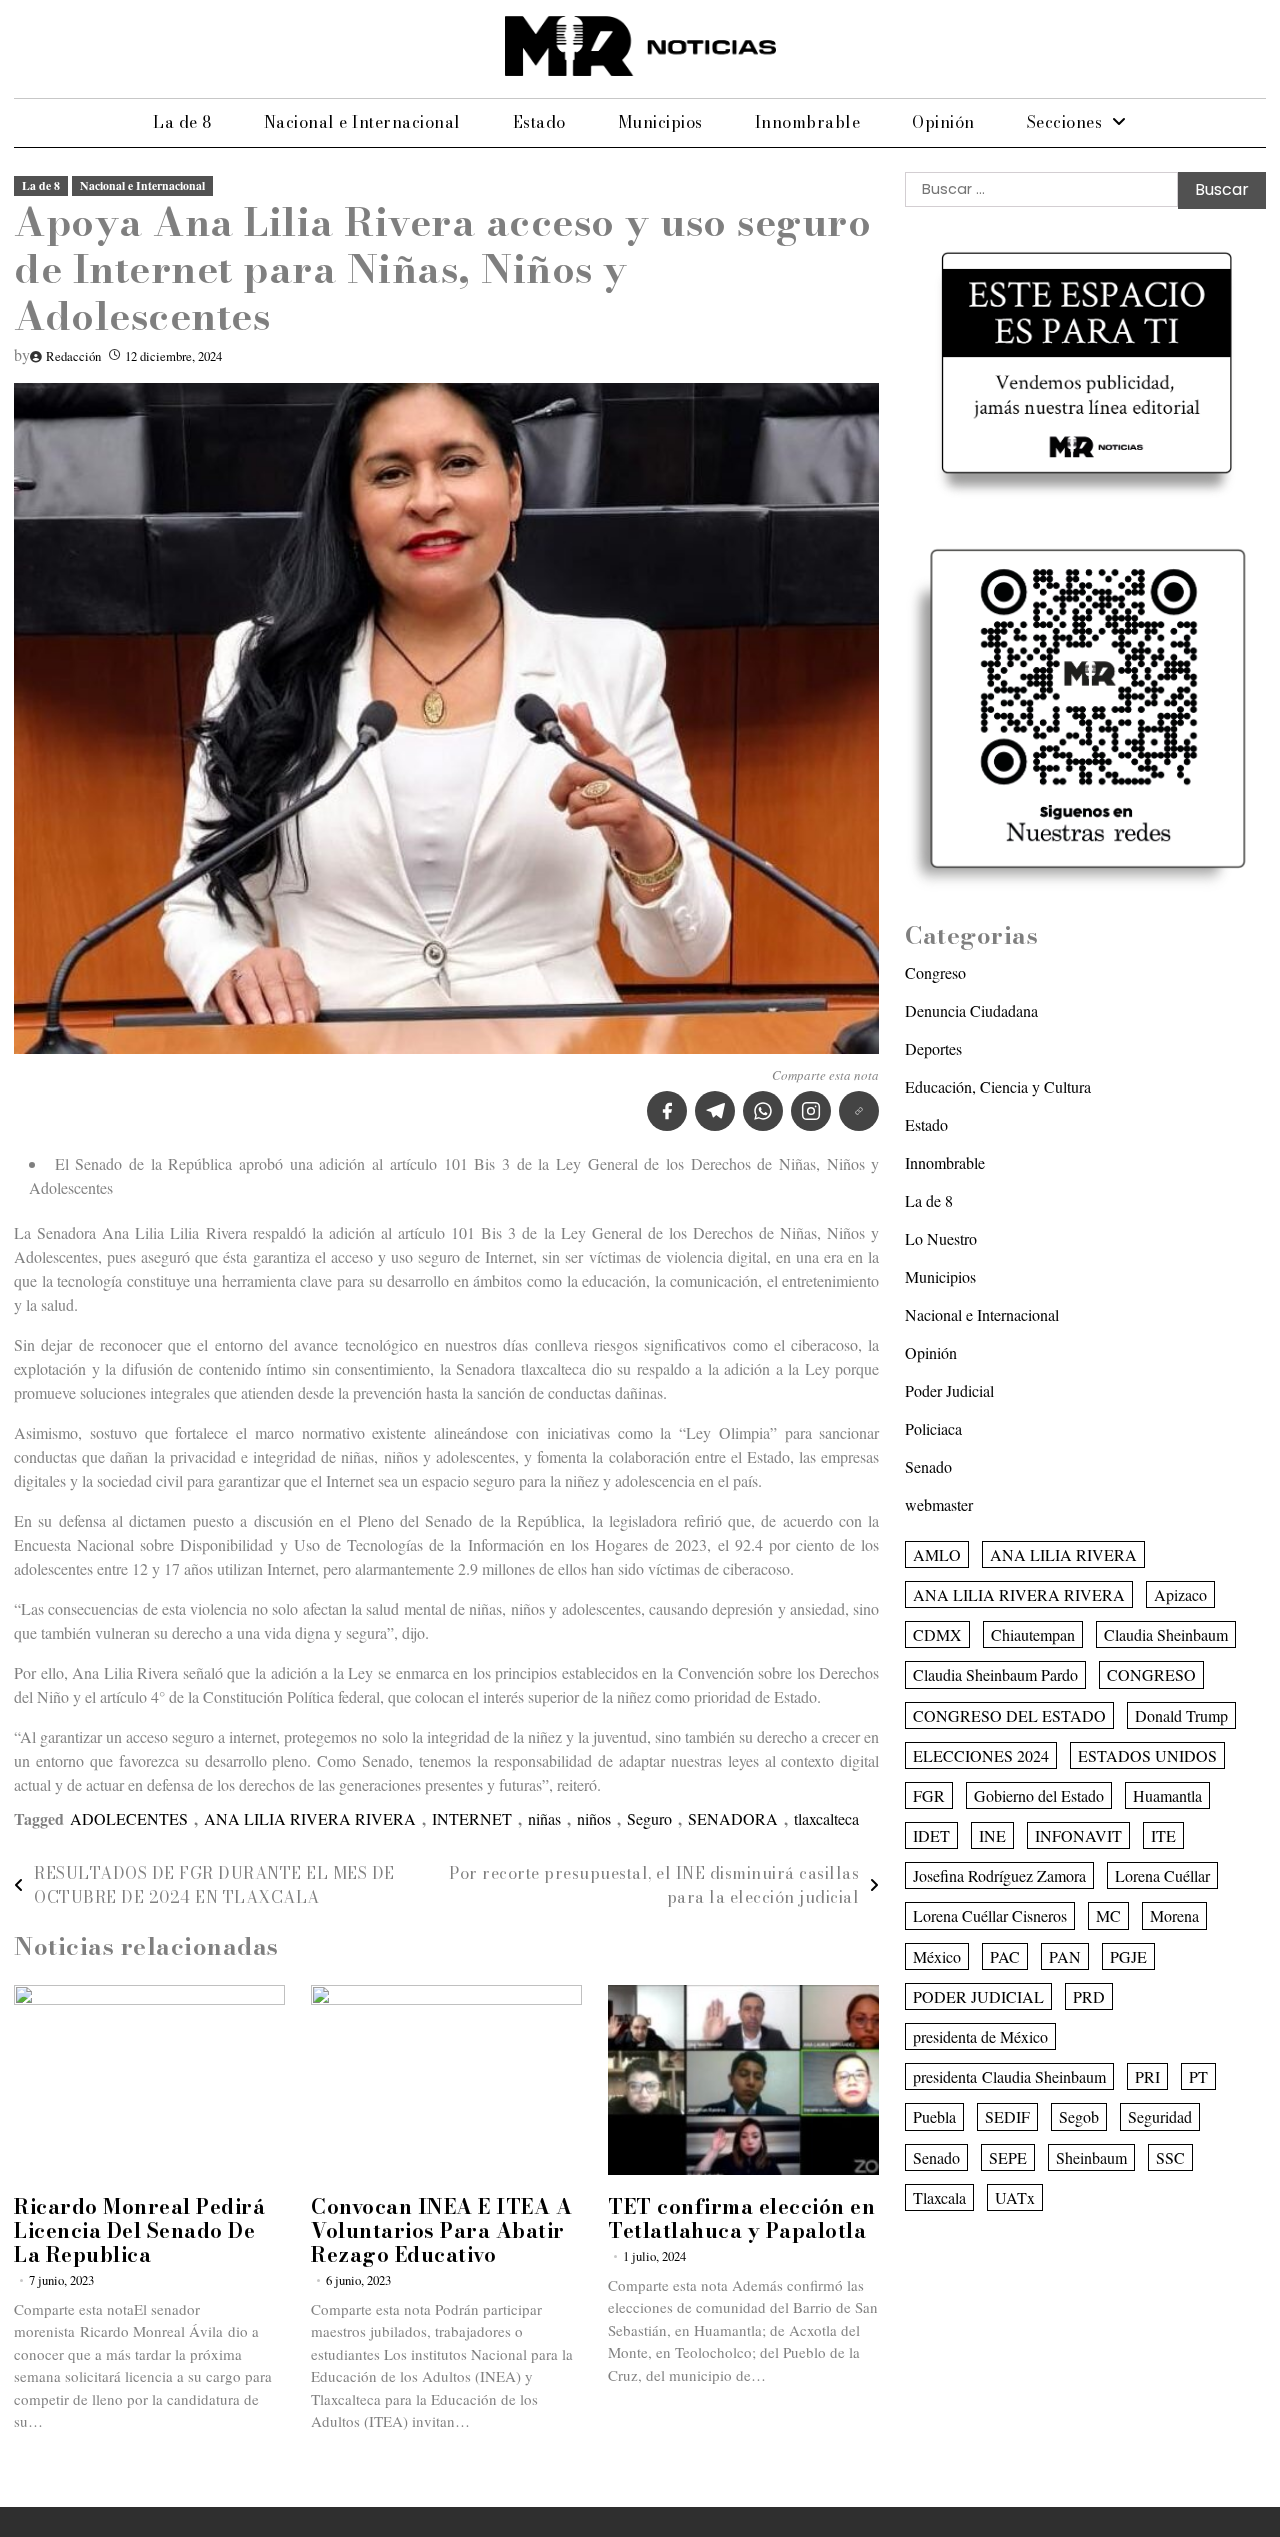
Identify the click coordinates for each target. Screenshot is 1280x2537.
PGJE (1128, 1956)
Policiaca (933, 1428)
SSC (1170, 2157)
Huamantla (1167, 1795)
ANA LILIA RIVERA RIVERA (310, 1818)
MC (1108, 1916)
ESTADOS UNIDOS (1147, 1755)
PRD (1089, 1996)
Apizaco (1180, 1594)
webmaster (939, 1504)
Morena (1174, 1916)
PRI (1147, 2076)
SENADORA (733, 1818)
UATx (1015, 2197)
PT (1198, 2076)
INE (992, 1835)
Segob (1079, 2117)
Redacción (73, 356)
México (937, 1956)
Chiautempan (1033, 1634)
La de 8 (182, 122)
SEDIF (1007, 2117)
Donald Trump (1181, 1715)
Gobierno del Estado (1039, 1795)
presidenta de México (980, 2036)
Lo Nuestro (941, 1238)
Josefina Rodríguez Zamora (999, 1875)
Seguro (649, 1818)
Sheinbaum (1091, 2157)
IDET (931, 1835)
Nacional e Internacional (362, 122)
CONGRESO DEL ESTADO (1009, 1715)
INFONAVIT (1078, 1835)
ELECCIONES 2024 (981, 1755)
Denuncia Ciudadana (971, 1010)
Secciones (1065, 122)
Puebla (934, 2117)
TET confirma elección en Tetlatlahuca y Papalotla (741, 2218)
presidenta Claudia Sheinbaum (1009, 2076)
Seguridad (1160, 2117)
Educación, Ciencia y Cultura (998, 1086)
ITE (1163, 1835)
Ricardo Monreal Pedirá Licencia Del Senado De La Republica (139, 2230)
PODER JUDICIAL (978, 1996)
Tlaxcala (939, 2197)
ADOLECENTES (129, 1818)
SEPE (1008, 2157)
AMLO (937, 1554)
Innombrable (808, 122)
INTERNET (472, 1818)
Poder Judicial (949, 1390)
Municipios (660, 122)
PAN (1065, 1956)
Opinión (943, 122)
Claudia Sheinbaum (1166, 1634)
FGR (929, 1795)
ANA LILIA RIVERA (1063, 1554)
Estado (539, 122)
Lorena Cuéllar (1162, 1875)
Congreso (935, 972)
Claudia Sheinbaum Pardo (995, 1674)
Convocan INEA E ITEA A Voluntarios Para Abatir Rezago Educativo (441, 2230)
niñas (544, 1818)
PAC (1005, 1956)
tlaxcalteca (826, 1818)
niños (594, 1818)
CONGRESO (1151, 1674)
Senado (928, 1466)
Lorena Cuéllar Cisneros (990, 1916)
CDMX (937, 1634)
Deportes (933, 1048)
